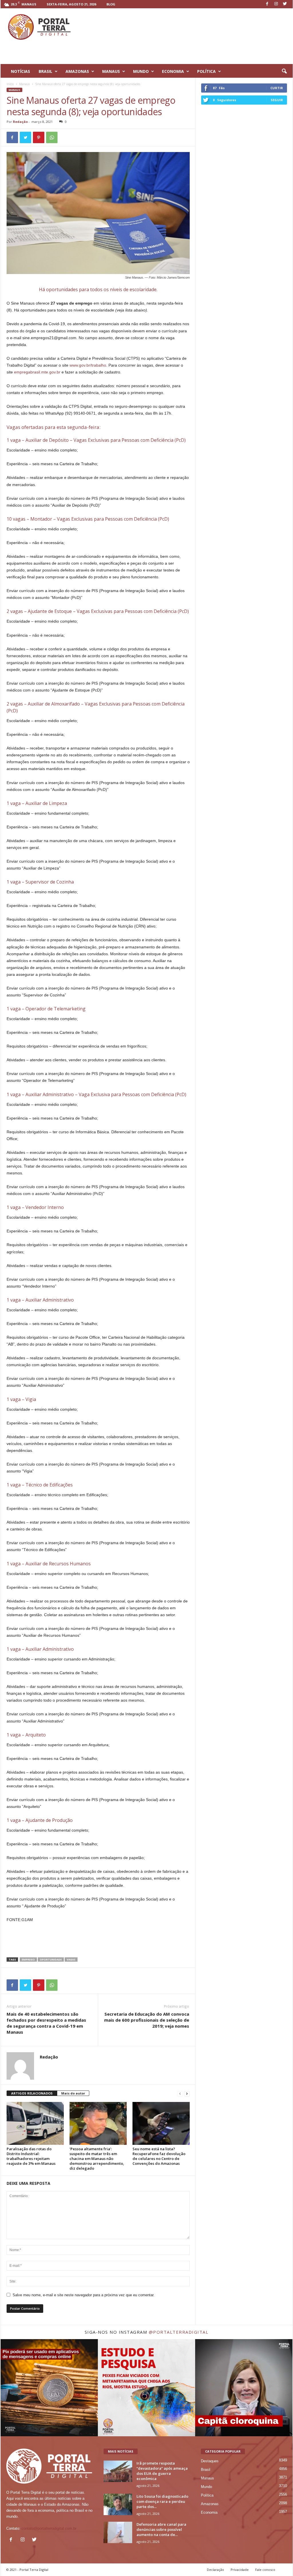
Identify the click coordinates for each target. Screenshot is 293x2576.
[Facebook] (267, 4)
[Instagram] (276, 4)
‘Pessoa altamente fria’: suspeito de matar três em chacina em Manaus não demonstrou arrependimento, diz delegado (97, 2159)
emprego (28, 1960)
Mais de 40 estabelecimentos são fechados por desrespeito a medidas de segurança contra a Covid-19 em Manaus (46, 2023)
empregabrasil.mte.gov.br (37, 372)
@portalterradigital (179, 2332)
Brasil (206, 2470)
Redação (20, 122)
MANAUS (111, 71)
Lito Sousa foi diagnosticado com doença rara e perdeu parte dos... (162, 2501)
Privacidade (240, 2570)
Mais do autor (73, 2093)
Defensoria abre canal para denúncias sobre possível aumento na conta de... (161, 2529)
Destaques (210, 2461)
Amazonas (210, 2504)
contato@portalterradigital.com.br (49, 2528)
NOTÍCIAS (20, 71)
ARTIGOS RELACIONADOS (32, 2093)
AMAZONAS (77, 71)
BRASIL (45, 71)
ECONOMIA (173, 71)
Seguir (277, 100)
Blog (111, 4)
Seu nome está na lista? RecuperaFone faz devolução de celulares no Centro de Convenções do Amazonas (159, 2156)
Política (207, 2495)
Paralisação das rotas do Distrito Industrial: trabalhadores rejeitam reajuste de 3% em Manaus (31, 2156)
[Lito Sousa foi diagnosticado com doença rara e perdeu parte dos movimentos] (118, 2504)
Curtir (277, 88)
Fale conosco (265, 2570)
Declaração (215, 2570)
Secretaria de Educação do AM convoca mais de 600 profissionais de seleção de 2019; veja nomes (147, 2020)
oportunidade (51, 1960)
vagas (71, 1960)
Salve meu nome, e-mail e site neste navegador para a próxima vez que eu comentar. (84, 2295)
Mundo (206, 2487)
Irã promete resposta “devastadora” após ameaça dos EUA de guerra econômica (162, 2471)
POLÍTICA (206, 71)
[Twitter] (285, 4)
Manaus (24, 84)
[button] (284, 71)
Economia (209, 2512)
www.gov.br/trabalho (88, 365)
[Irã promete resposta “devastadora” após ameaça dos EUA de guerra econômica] (118, 2471)
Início (10, 84)
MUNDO (141, 71)
